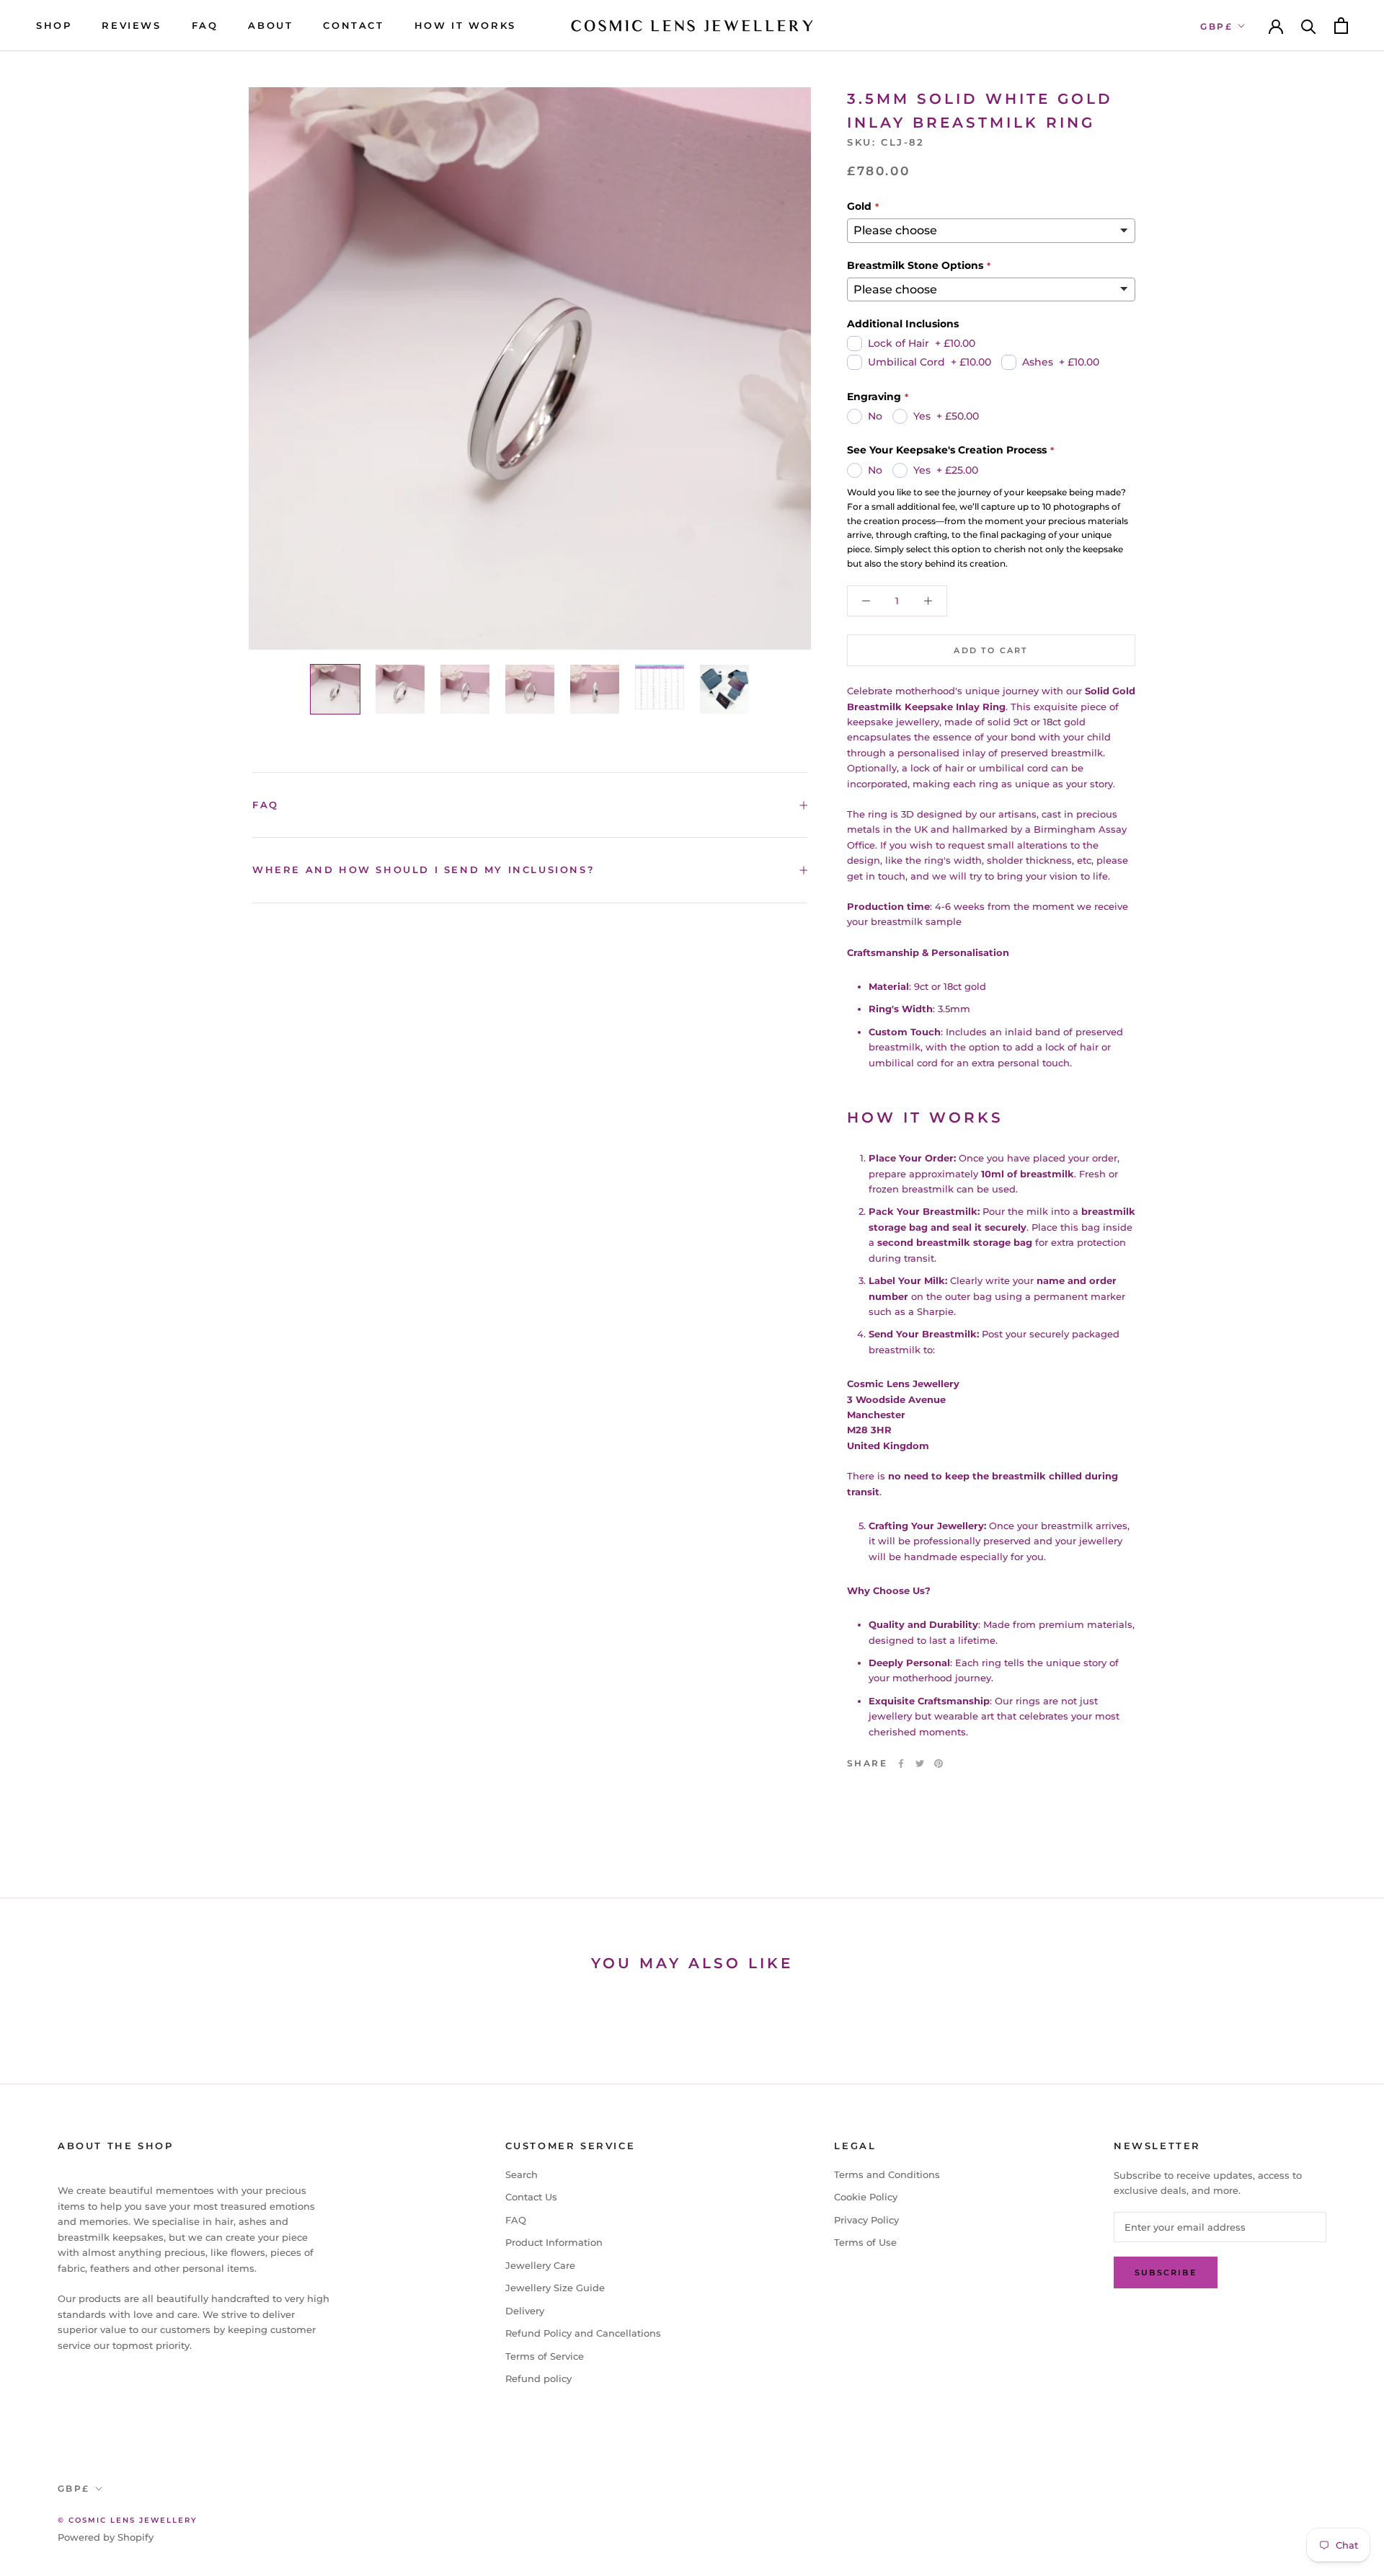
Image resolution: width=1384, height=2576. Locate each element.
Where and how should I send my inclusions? (423, 869)
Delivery (525, 2311)
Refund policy (538, 2378)
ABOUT (270, 25)
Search (522, 2174)
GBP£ (1216, 26)
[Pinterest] (939, 1763)
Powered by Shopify (106, 2537)
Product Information (554, 2242)
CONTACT (353, 25)
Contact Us (531, 2197)
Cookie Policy (866, 2197)
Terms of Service (545, 2356)
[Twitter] (920, 1763)
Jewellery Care (540, 2265)
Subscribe (1166, 2272)
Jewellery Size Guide (555, 2288)
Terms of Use (865, 2242)
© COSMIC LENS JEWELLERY (128, 2520)
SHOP (54, 25)
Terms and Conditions (887, 2174)
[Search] (1309, 26)
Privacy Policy (866, 2220)
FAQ (205, 25)
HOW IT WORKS (465, 25)
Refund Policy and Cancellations (583, 2333)
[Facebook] (901, 1763)
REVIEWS (131, 25)
